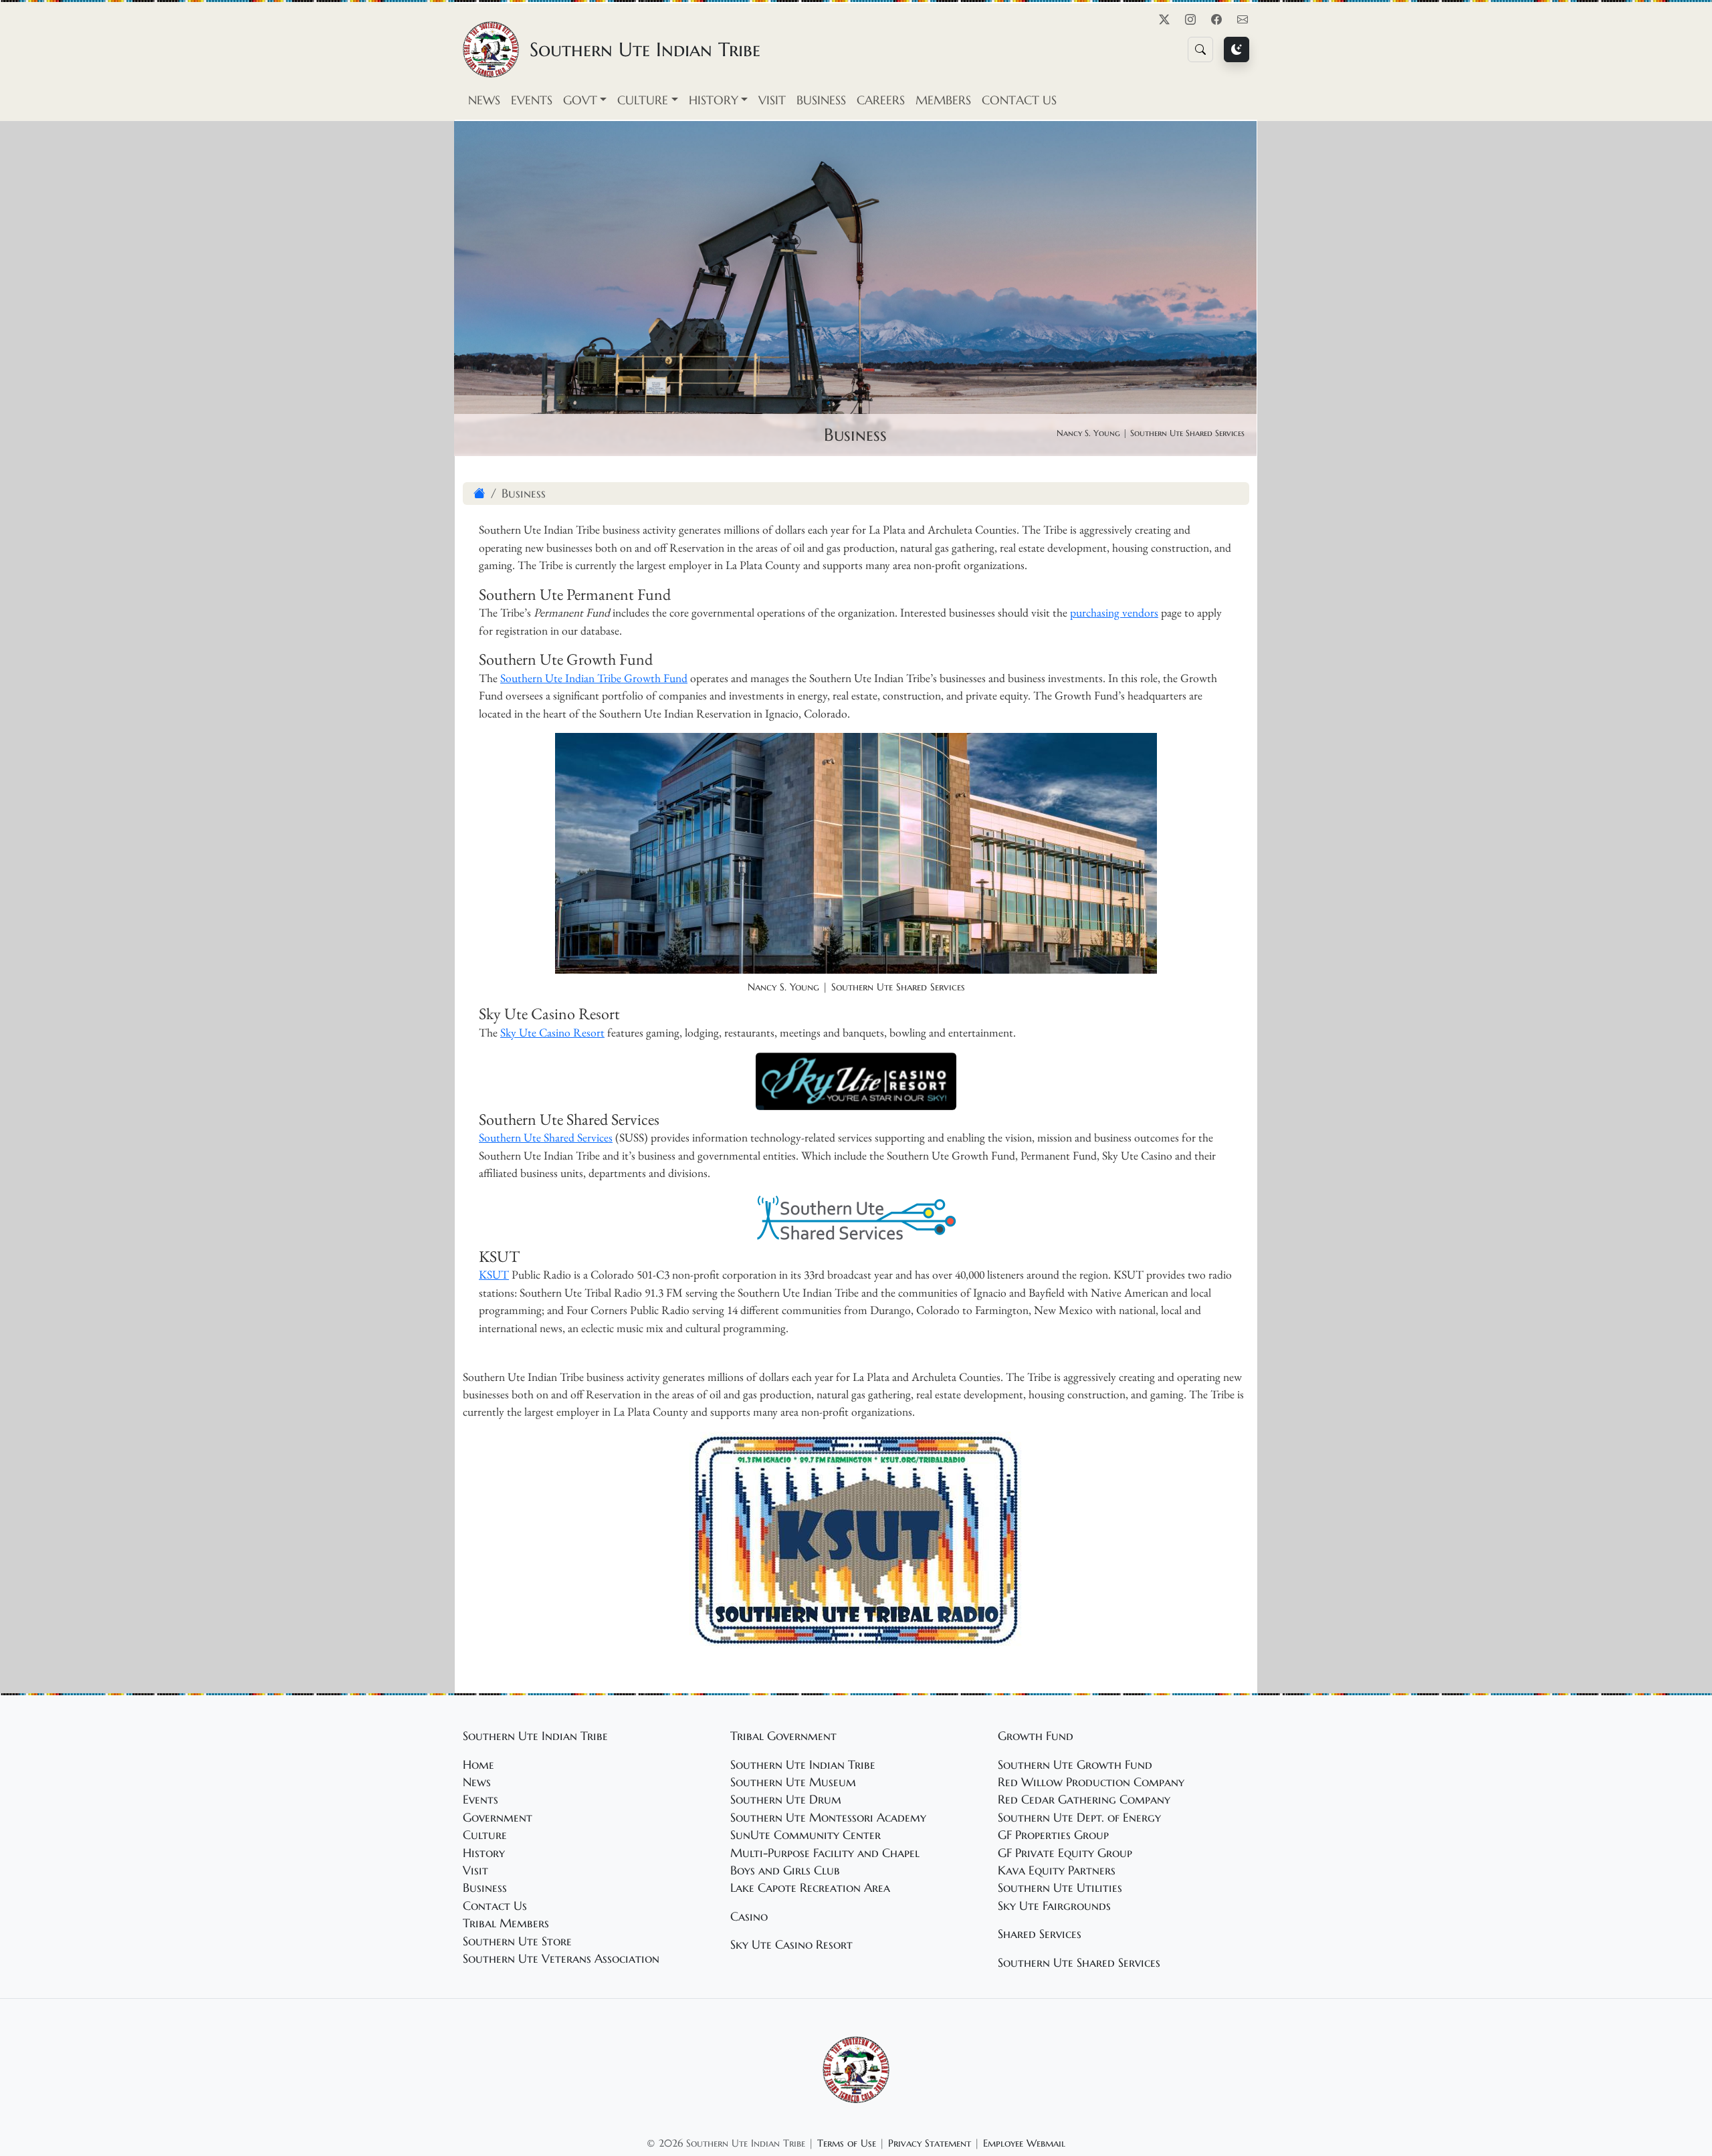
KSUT (494, 1274)
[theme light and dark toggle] (1237, 49)
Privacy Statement (930, 2143)
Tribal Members (506, 1923)
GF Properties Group (1053, 1835)
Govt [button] (580, 100)
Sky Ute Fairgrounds (1054, 1906)
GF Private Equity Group (1065, 1853)
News (484, 100)
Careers (881, 100)
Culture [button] (643, 100)
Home (478, 1765)
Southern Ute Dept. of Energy (1079, 1818)
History (484, 1853)
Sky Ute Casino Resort (552, 1032)
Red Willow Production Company (1091, 1782)
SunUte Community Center (806, 1835)
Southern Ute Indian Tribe (803, 1765)
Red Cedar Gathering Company (1084, 1800)
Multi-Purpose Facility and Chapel (825, 1853)
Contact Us (1019, 100)
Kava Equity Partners (1057, 1870)
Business (821, 100)
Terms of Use (847, 2143)
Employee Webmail (1024, 2143)
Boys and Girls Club (785, 1870)
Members (943, 100)
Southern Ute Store (517, 1941)
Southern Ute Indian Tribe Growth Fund (594, 678)
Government (498, 1818)
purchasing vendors (1114, 612)
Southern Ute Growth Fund (1075, 1765)
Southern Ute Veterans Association (561, 1959)
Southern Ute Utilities (1060, 1888)
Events (532, 100)
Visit (772, 100)
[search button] (1200, 49)
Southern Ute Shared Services (546, 1137)
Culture (485, 1835)
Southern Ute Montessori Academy (828, 1818)
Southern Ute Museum (793, 1782)
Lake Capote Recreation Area (810, 1888)
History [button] (714, 100)
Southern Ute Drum (786, 1800)
